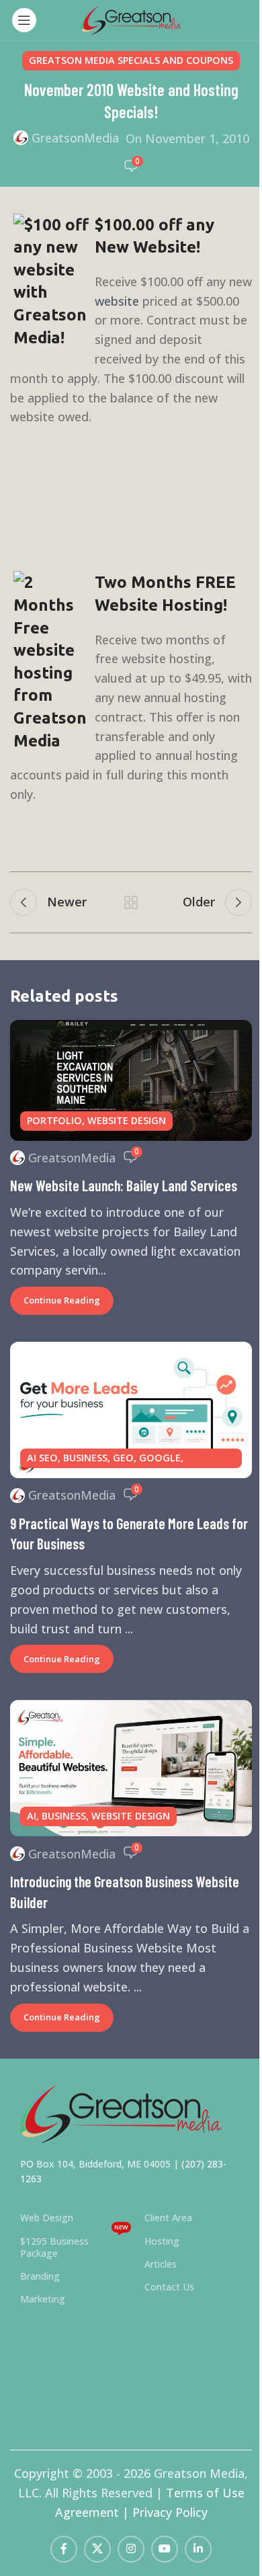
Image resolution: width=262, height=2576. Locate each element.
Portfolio (54, 1120)
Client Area (168, 2218)
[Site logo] (131, 19)
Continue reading (62, 1300)
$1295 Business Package (74, 2245)
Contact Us (169, 2287)
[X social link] (97, 2549)
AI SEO (42, 1458)
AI (32, 1816)
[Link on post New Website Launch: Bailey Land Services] (131, 1080)
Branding (40, 2276)
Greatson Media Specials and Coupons (131, 60)
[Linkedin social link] (198, 2549)
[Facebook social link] (64, 2549)
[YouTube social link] (165, 2549)
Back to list (131, 902)
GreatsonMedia (75, 138)
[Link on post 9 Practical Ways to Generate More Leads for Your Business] (131, 1410)
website (117, 301)
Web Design (47, 2218)
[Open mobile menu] (24, 20)
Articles (161, 2264)
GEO (123, 1458)
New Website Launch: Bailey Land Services (124, 1185)
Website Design (127, 1120)
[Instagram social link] (131, 2549)
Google (160, 1458)
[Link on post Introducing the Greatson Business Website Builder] (131, 1768)
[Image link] (121, 2112)
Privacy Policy (170, 2512)
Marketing (43, 2299)
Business (85, 1458)
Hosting (162, 2241)
